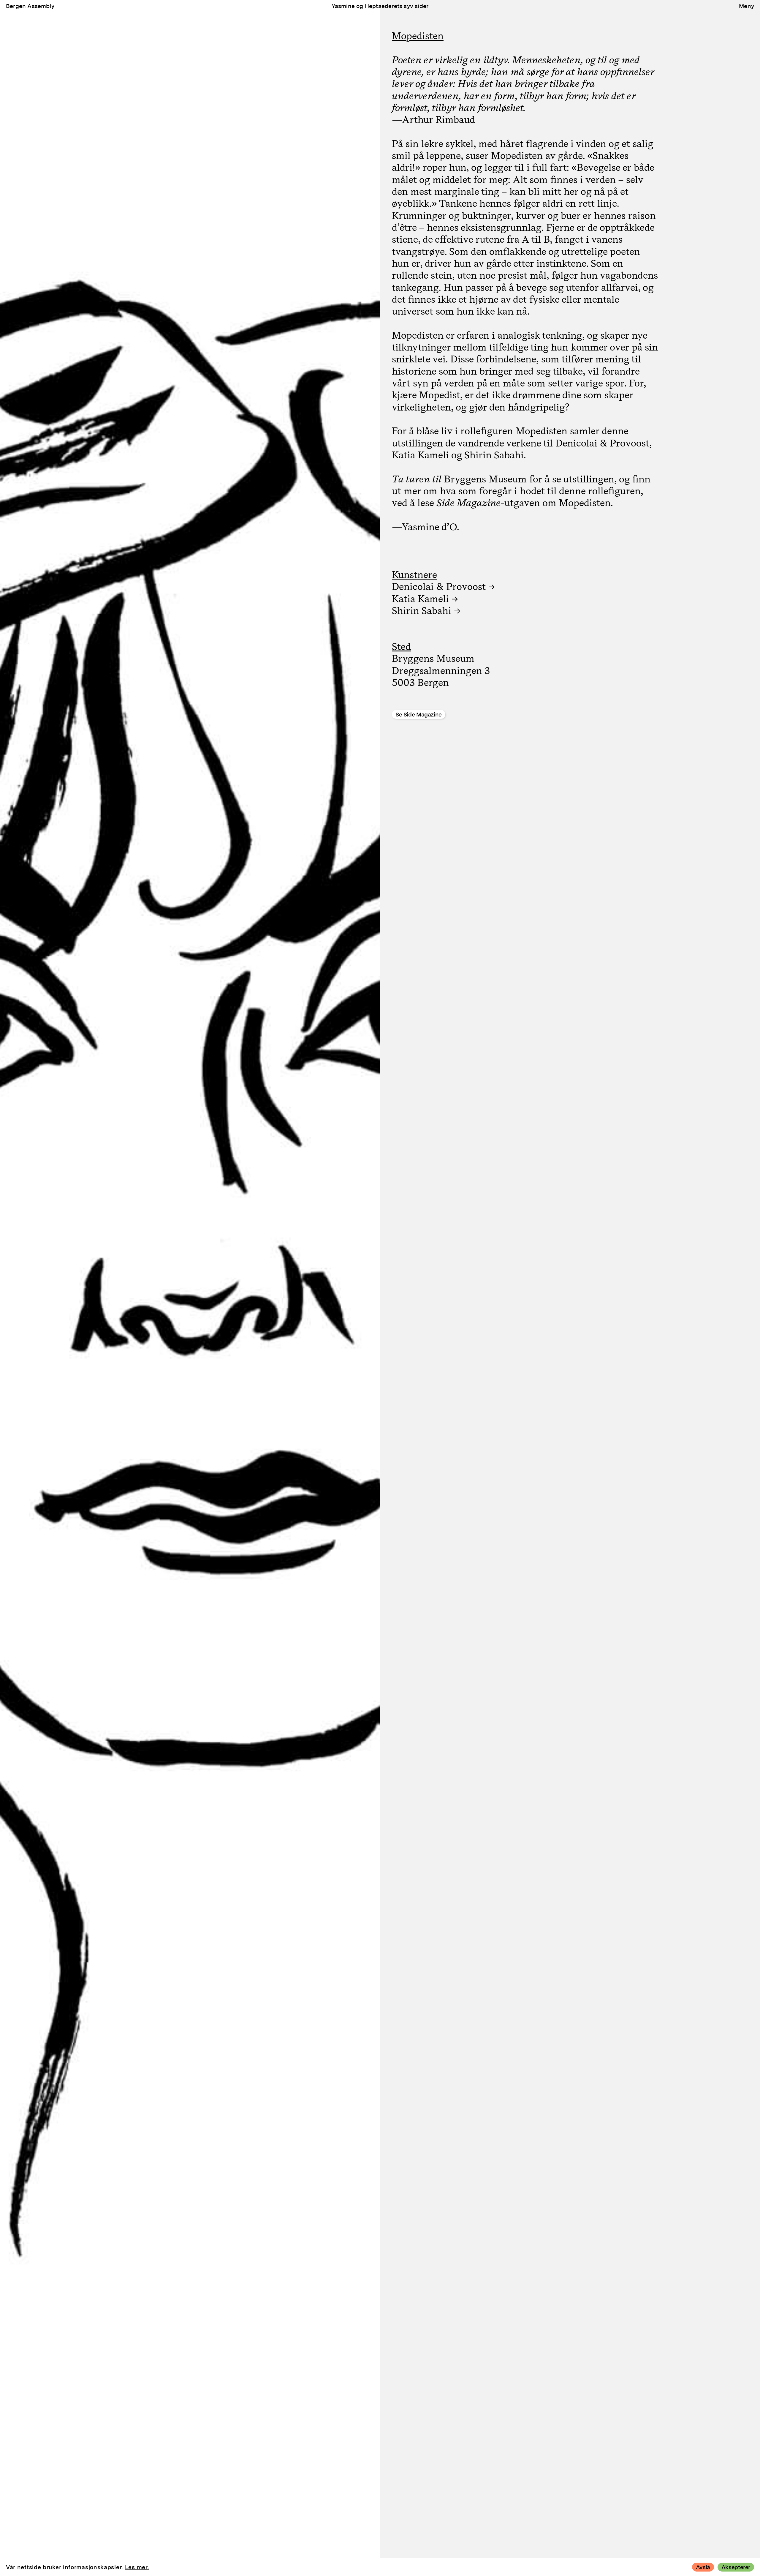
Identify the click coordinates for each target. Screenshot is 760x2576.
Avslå (703, 2567)
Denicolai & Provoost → (443, 586)
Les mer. (137, 2567)
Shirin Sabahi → (426, 610)
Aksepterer (736, 2567)
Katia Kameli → (425, 599)
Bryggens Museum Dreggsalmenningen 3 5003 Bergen (441, 670)
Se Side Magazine (419, 715)
